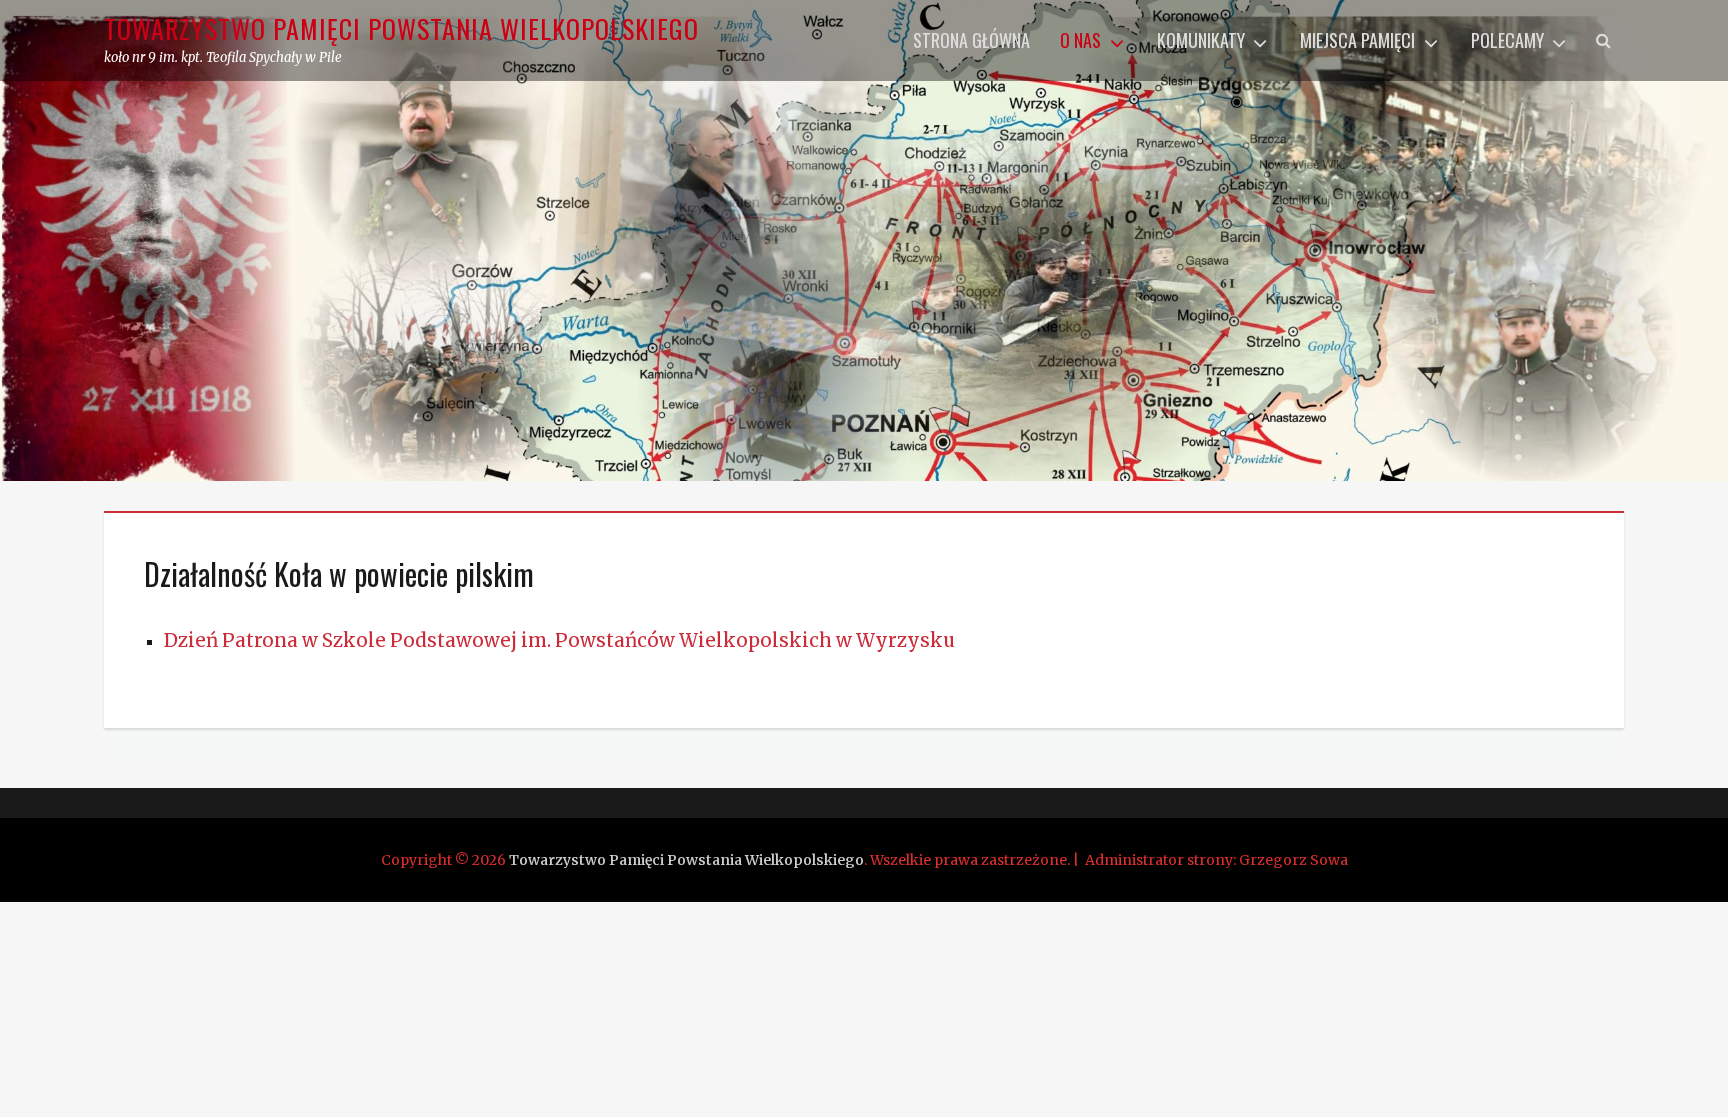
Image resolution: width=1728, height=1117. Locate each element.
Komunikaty (1201, 40)
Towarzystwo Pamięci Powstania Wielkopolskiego (401, 28)
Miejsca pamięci (1357, 40)
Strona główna (971, 40)
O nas (1080, 40)
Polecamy (1507, 40)
